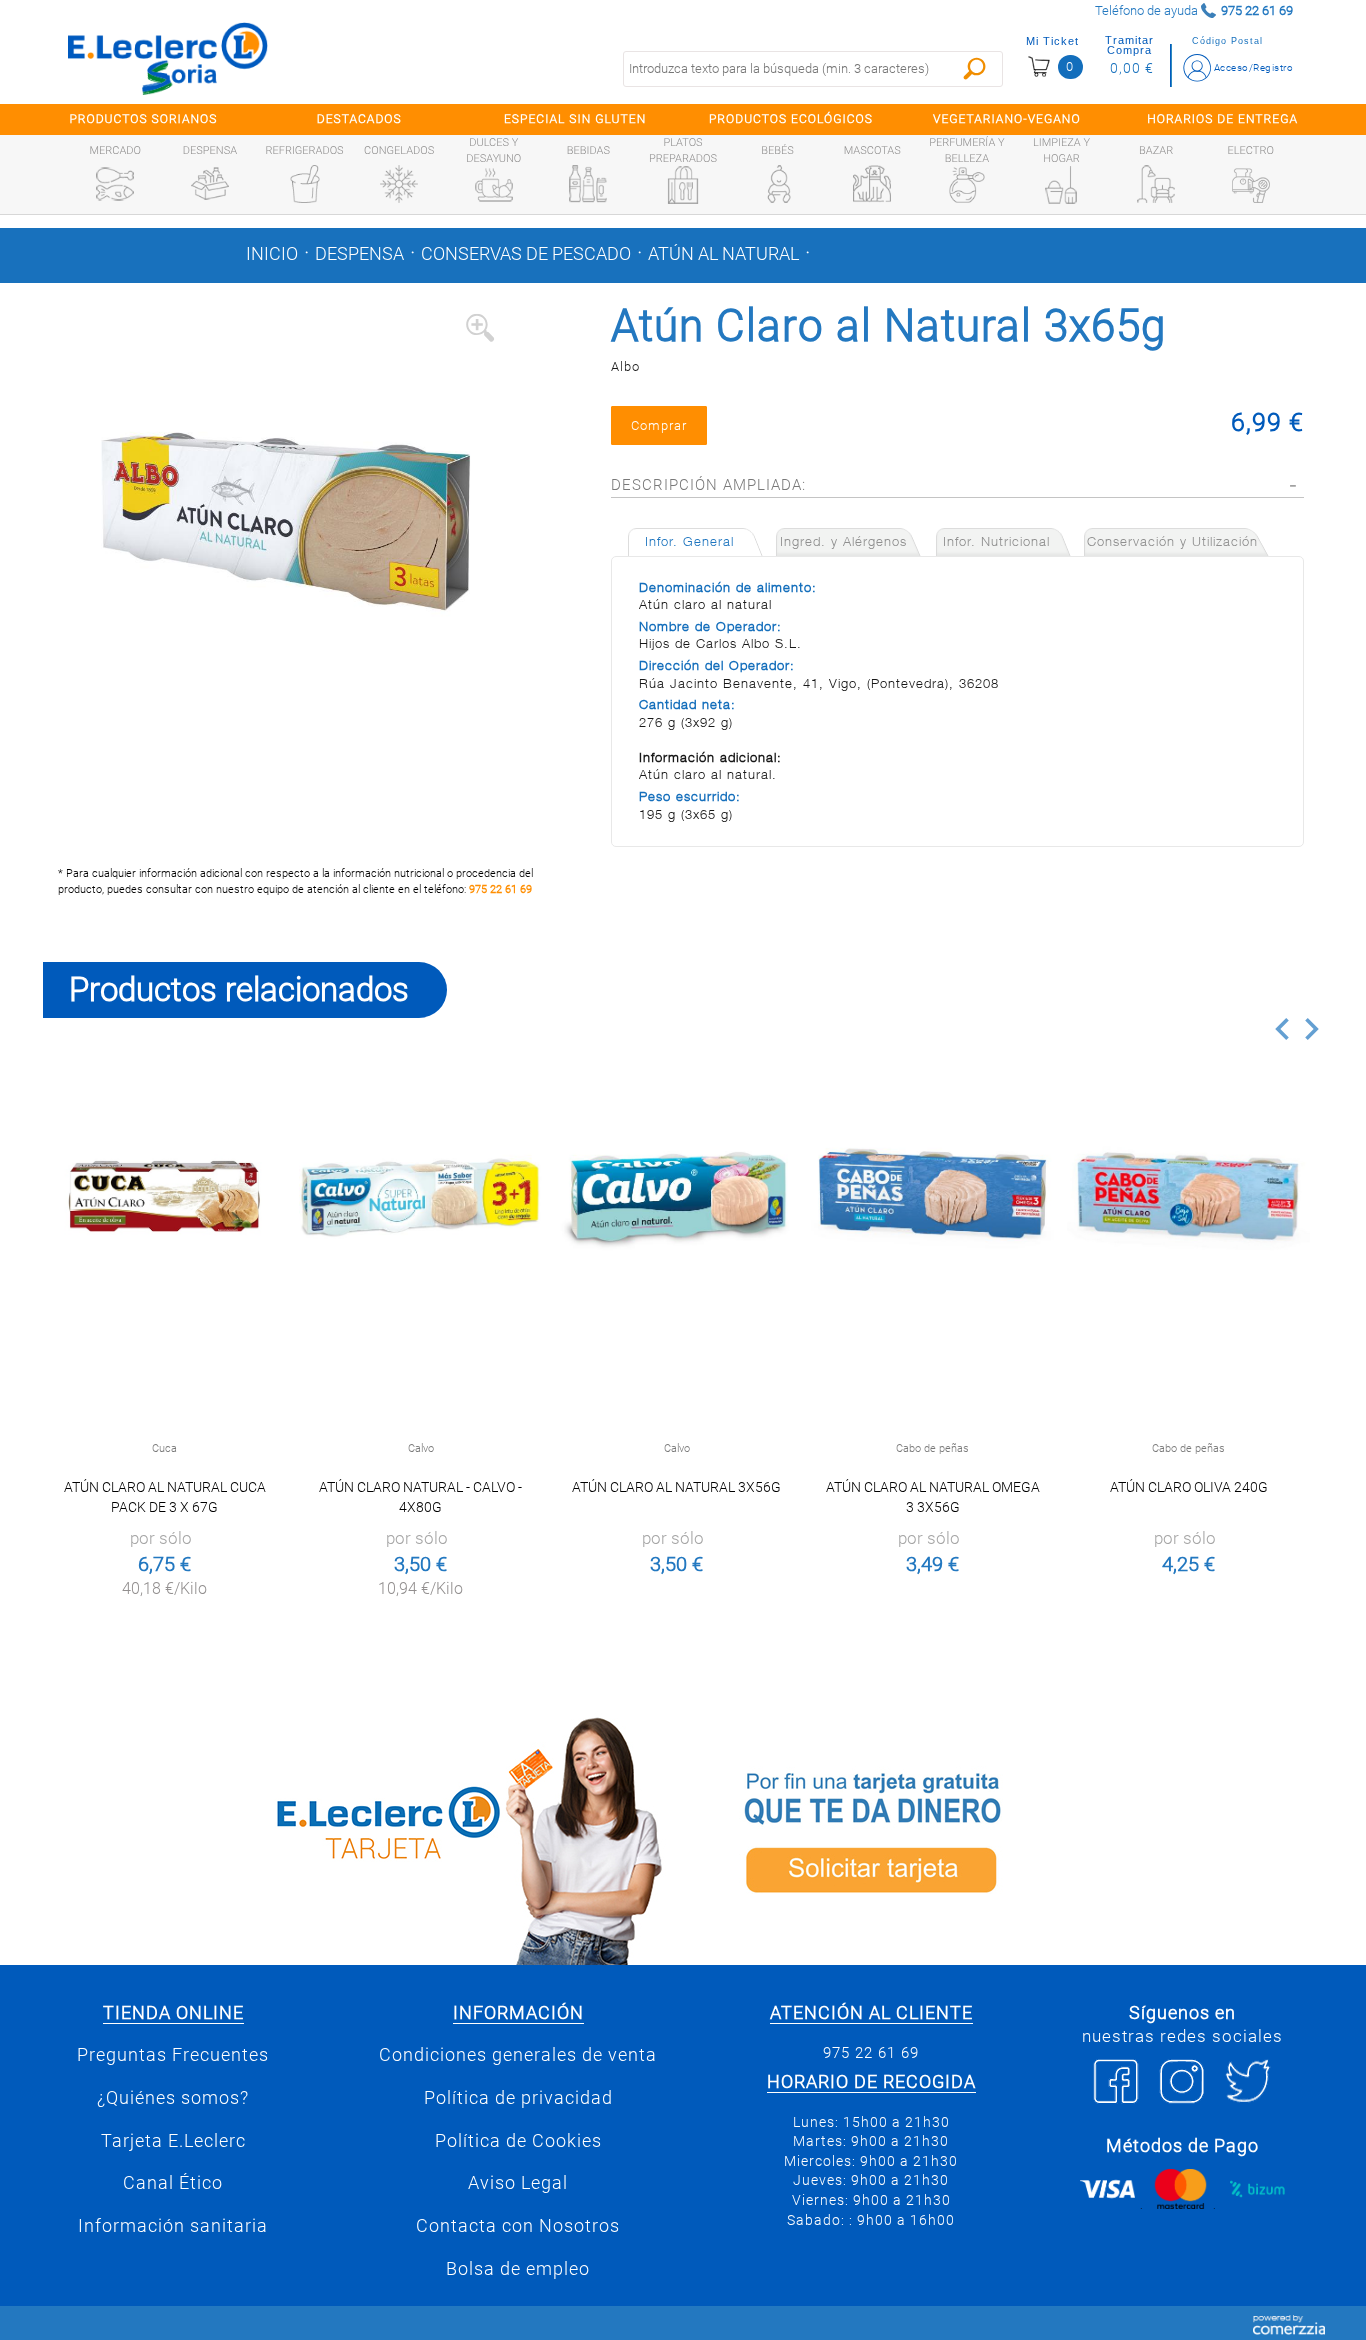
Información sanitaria (173, 2226)
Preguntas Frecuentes (173, 2055)
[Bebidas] (588, 184)
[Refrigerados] (305, 184)
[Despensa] (210, 184)
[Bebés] (778, 184)
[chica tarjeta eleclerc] (358, 1837)
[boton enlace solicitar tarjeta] (1008, 1837)
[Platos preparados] (683, 185)
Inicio (272, 254)
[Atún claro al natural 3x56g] (676, 1196)
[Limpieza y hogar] (1061, 185)
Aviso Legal (518, 2183)
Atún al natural (723, 254)
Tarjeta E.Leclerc (173, 2141)
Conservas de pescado (526, 254)
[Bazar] (1156, 184)
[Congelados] (399, 184)
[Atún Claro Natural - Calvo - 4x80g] (420, 1196)
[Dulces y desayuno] (494, 185)
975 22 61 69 (500, 889)
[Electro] (1251, 184)
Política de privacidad (518, 2098)
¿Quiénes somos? (173, 2098)
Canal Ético (173, 2183)
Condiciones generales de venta (518, 2055)
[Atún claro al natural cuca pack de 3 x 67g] (164, 1196)
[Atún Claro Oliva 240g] (1188, 1196)
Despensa (359, 254)
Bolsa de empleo (518, 2269)
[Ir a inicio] (168, 58)
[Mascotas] (872, 184)
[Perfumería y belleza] (967, 185)
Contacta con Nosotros (518, 2226)
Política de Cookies (518, 2141)
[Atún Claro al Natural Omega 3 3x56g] (932, 1196)
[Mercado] (115, 184)
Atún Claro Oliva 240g (1189, 1487)
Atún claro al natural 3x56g (676, 1487)
